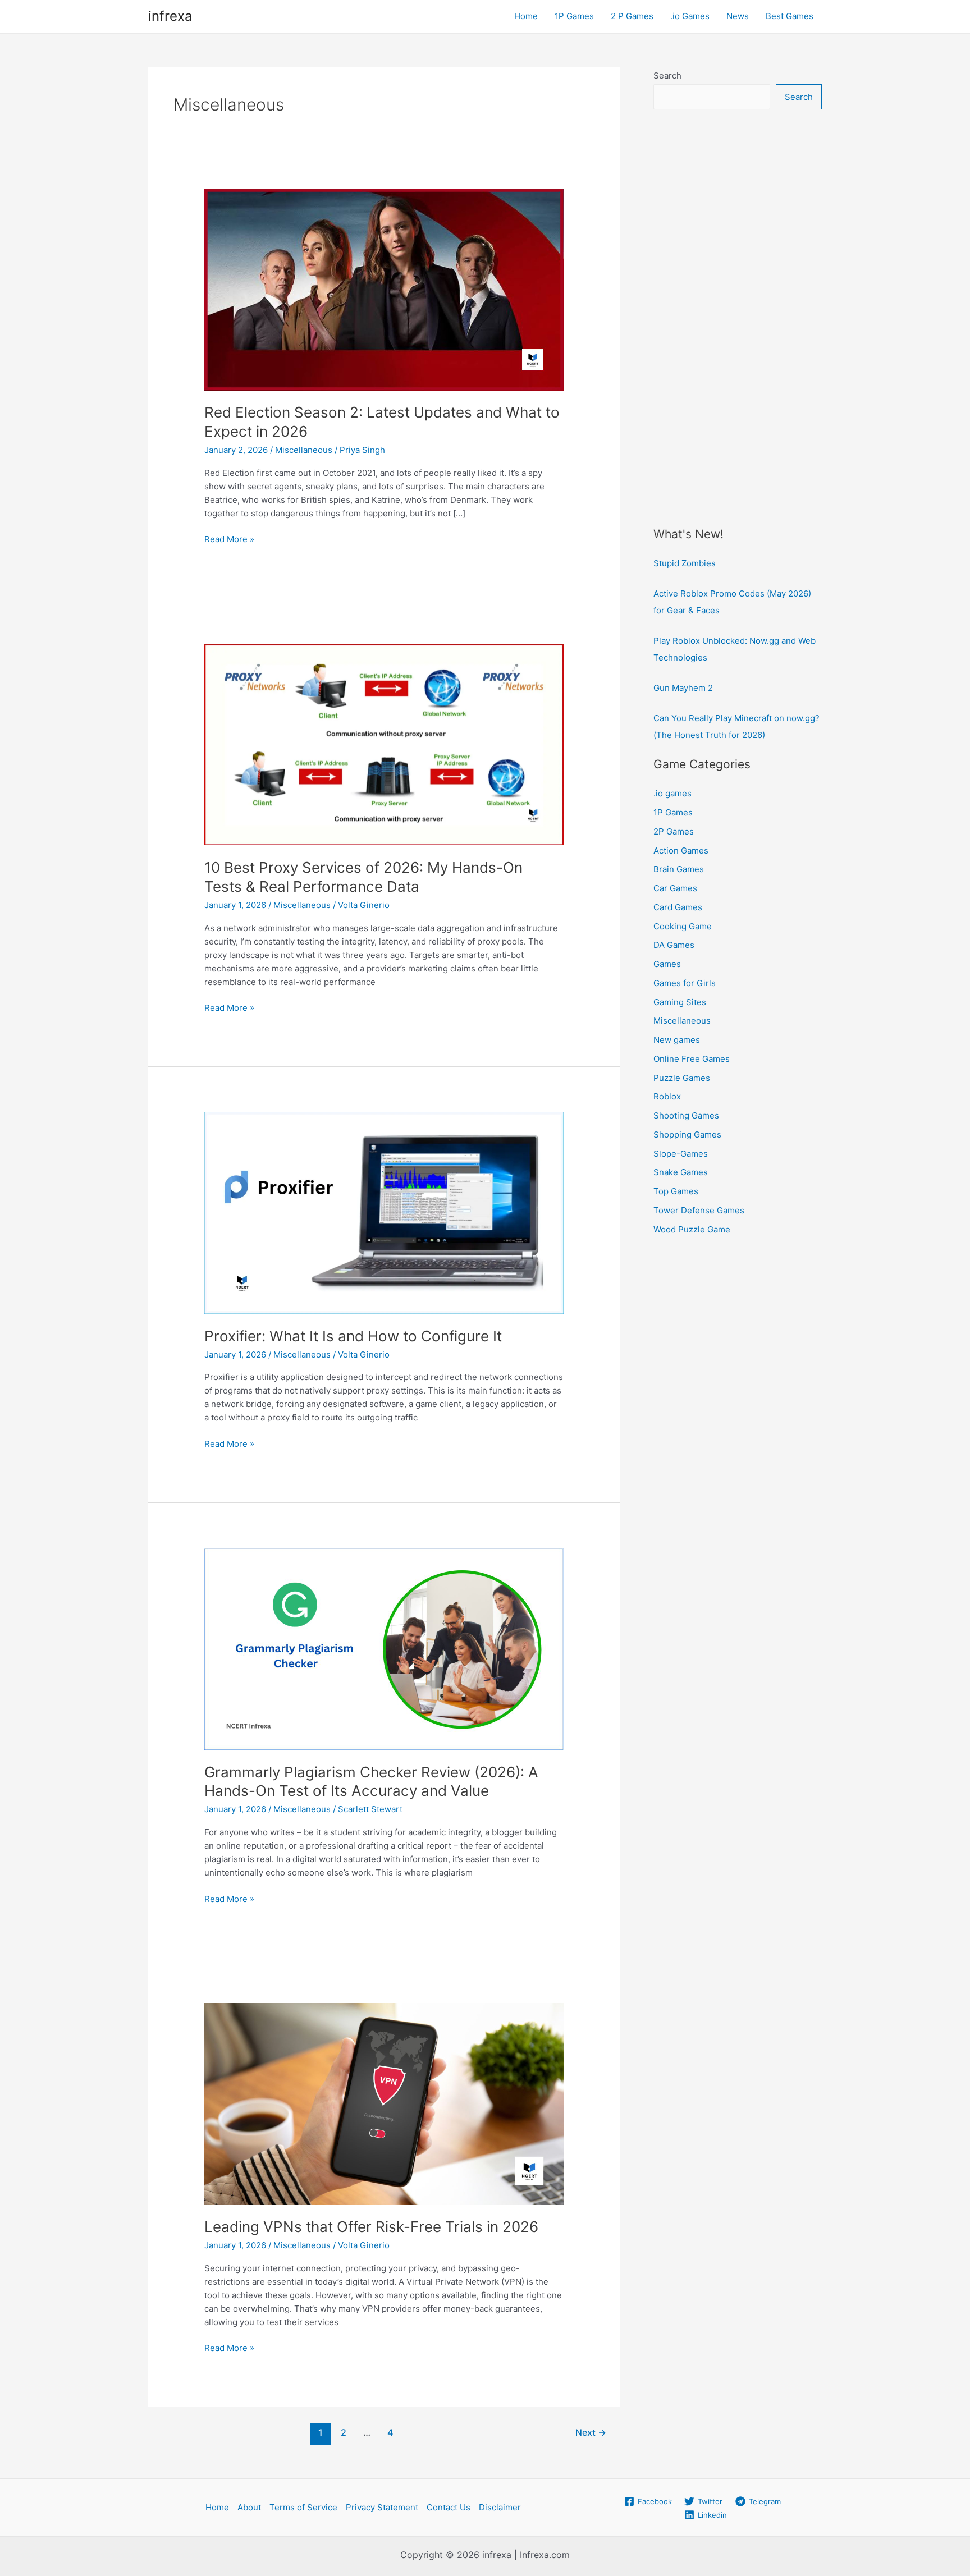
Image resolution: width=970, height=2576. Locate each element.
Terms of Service (303, 2507)
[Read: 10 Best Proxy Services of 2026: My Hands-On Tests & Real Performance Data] (384, 744)
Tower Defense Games (699, 1210)
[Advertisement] (738, 301)
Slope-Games (681, 1154)
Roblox (667, 1096)
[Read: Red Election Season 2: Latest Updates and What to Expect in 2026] (384, 289)
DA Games (674, 945)
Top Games (676, 1191)
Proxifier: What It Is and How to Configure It (353, 1336)
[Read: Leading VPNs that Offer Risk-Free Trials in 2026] (384, 2103)
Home (526, 16)
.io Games (690, 16)
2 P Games (632, 16)
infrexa (170, 16)
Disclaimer (500, 2507)
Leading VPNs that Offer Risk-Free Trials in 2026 (371, 2227)
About (249, 2507)
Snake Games (681, 1172)
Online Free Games (692, 1059)
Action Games (681, 851)
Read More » (229, 540)
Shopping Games (687, 1135)
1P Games (574, 16)
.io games (672, 793)
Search (667, 75)
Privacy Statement (382, 2507)
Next (591, 2433)
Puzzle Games (682, 1078)
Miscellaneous (304, 450)
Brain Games (679, 869)
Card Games (678, 907)
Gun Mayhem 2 (683, 688)
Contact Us (449, 2507)
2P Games (674, 831)
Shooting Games (686, 1115)
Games (667, 964)
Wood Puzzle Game (692, 1229)
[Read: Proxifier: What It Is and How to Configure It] (384, 1212)
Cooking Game (683, 926)
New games (677, 1040)
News (738, 16)
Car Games (675, 888)
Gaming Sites (680, 1002)
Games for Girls (685, 983)
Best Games (790, 16)
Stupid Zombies (685, 563)
